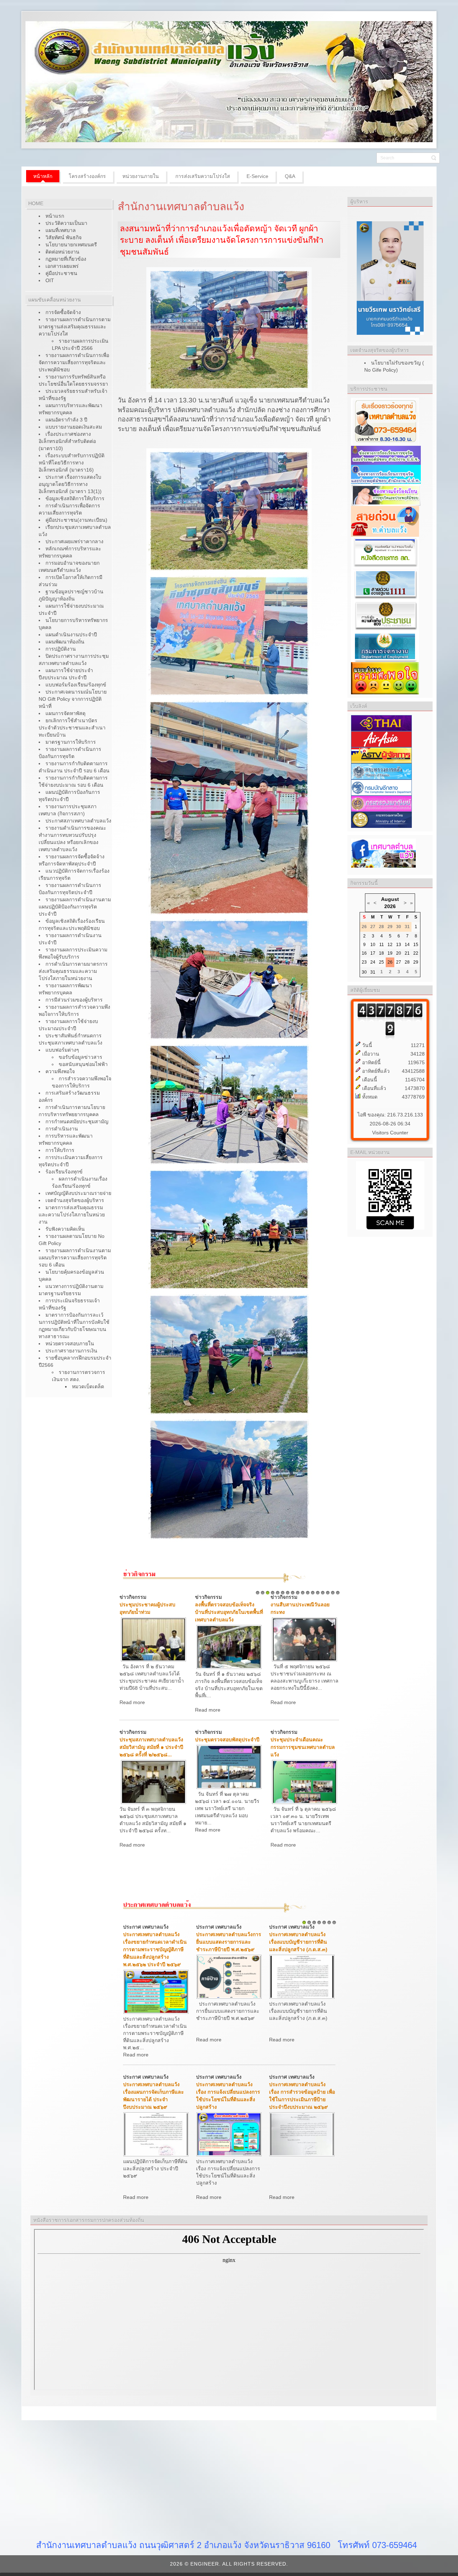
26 (390, 962)
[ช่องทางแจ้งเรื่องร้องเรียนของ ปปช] (386, 455)
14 (323, 1593)
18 (381, 953)
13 (318, 1593)
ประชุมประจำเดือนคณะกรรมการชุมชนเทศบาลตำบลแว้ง (303, 1747)
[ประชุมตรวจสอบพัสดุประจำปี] (229, 1766)
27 (399, 962)
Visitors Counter (390, 1133)
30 (364, 972)
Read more (132, 1702)
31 (373, 972)
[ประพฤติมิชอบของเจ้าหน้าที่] (386, 495)
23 (364, 962)
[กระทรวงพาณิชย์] (381, 803)
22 (416, 953)
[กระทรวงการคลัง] (381, 771)
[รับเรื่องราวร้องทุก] (385, 421)
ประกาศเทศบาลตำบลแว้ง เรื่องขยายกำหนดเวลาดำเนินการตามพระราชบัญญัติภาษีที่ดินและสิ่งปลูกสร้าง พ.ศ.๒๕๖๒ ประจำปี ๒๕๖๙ (155, 1949)
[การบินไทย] (381, 723)
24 (373, 962)
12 (313, 1593)
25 (381, 962)
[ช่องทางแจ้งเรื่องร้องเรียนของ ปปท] (386, 474)
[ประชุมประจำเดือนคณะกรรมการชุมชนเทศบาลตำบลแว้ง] (304, 1781)
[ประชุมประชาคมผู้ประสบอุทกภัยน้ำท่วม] (154, 1639)
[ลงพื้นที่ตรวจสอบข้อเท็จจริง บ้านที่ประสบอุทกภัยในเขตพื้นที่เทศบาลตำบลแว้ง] (229, 1646)
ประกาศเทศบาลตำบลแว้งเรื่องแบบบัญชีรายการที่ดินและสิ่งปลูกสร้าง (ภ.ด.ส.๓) (298, 1942)
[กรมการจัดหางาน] (385, 646)
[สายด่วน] (385, 521)
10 (303, 1593)
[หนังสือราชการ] (385, 553)
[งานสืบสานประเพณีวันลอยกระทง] (304, 1639)
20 (399, 953)
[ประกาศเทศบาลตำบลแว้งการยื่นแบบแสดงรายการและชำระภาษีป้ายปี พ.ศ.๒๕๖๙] (229, 1976)
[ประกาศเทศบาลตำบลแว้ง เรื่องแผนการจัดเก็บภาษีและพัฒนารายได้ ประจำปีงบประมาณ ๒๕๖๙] (156, 2134)
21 (407, 953)
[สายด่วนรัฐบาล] (385, 584)
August (390, 899)
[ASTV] (381, 755)
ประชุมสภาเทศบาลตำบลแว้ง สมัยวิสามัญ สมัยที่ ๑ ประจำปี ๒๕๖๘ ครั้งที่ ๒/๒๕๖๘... (151, 1747)
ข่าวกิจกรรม (133, 1597)
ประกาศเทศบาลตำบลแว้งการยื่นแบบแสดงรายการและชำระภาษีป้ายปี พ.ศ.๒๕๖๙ (229, 1942)
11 (308, 1593)
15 (328, 1593)
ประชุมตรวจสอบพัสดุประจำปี (227, 1740)
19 (390, 953)
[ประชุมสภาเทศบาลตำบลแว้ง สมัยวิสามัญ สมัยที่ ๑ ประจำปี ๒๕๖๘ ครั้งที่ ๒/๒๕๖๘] (154, 1781)
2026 (390, 906)
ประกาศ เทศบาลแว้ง (146, 1927)
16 (333, 1593)
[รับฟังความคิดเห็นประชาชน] (385, 615)
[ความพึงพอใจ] (385, 678)
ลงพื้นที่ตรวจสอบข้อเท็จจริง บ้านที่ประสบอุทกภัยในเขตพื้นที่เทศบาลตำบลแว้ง (229, 1612)
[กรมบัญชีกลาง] (381, 787)
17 (338, 1593)
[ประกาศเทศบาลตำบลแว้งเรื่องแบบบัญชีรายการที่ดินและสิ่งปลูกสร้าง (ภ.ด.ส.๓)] (302, 1976)
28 (407, 962)
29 (416, 962)
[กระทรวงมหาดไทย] (381, 819)
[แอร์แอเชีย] (381, 739)
